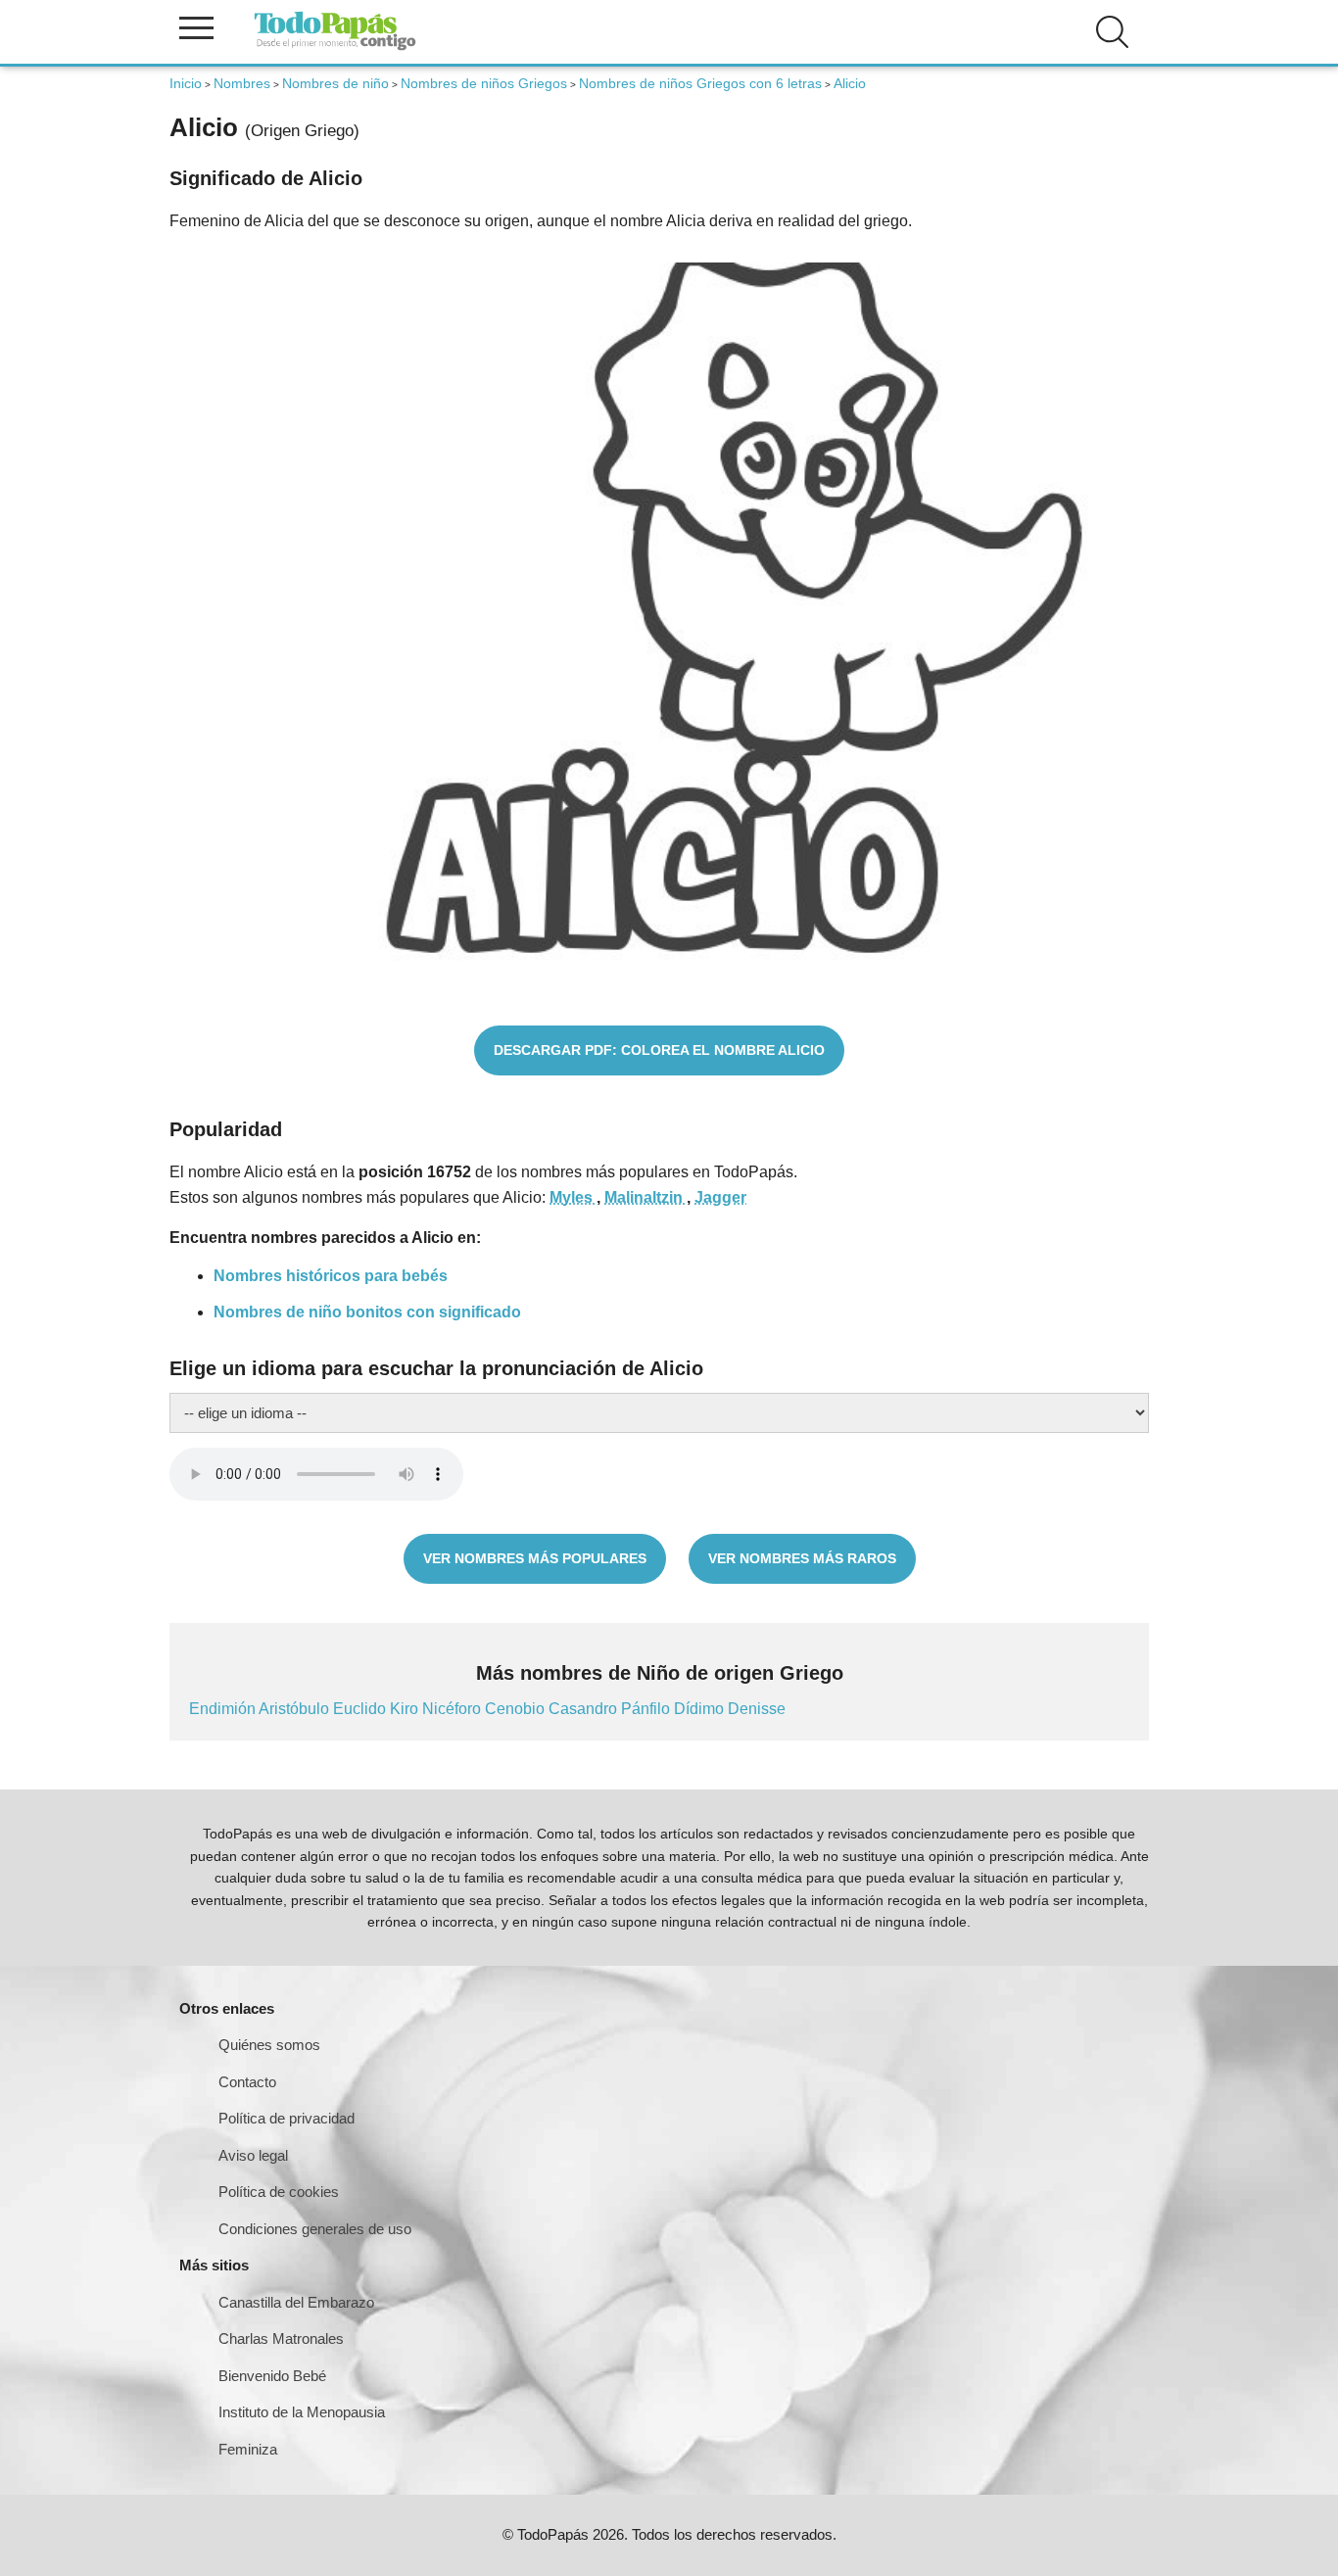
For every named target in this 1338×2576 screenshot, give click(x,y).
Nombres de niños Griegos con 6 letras (700, 83)
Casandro (585, 1709)
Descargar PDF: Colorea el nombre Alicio (659, 1050)
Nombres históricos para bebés (331, 1276)
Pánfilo (647, 1709)
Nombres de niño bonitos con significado (367, 1312)
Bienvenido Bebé (272, 2376)
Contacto (247, 2082)
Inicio (186, 83)
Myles (573, 1197)
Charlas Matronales (281, 2338)
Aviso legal (253, 2155)
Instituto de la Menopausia (302, 2412)
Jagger (720, 1197)
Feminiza (248, 2449)
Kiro (406, 1709)
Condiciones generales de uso (315, 2229)
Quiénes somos (269, 2045)
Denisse (757, 1709)
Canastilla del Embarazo (296, 2302)
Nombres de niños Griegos (484, 83)
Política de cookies (279, 2192)
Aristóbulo (296, 1709)
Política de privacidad (287, 2118)
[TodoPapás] (335, 48)
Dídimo (701, 1709)
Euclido (361, 1709)
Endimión (224, 1709)
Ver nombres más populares (535, 1558)
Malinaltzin (645, 1197)
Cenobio (517, 1709)
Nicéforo (454, 1709)
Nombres (242, 83)
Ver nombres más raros (802, 1558)
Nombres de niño (335, 83)
